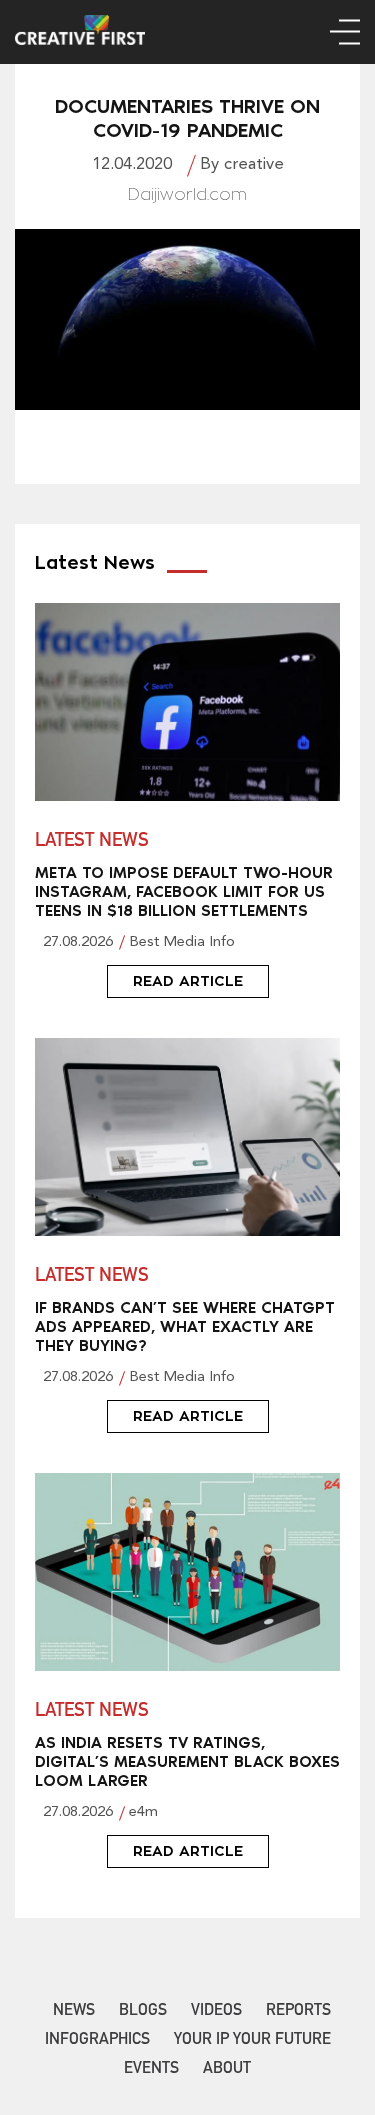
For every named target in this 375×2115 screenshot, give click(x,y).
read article (188, 981)
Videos (216, 2012)
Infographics (97, 2041)
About (227, 2070)
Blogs (143, 2012)
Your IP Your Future (252, 2041)
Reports (298, 2012)
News (74, 2012)
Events (151, 2070)
